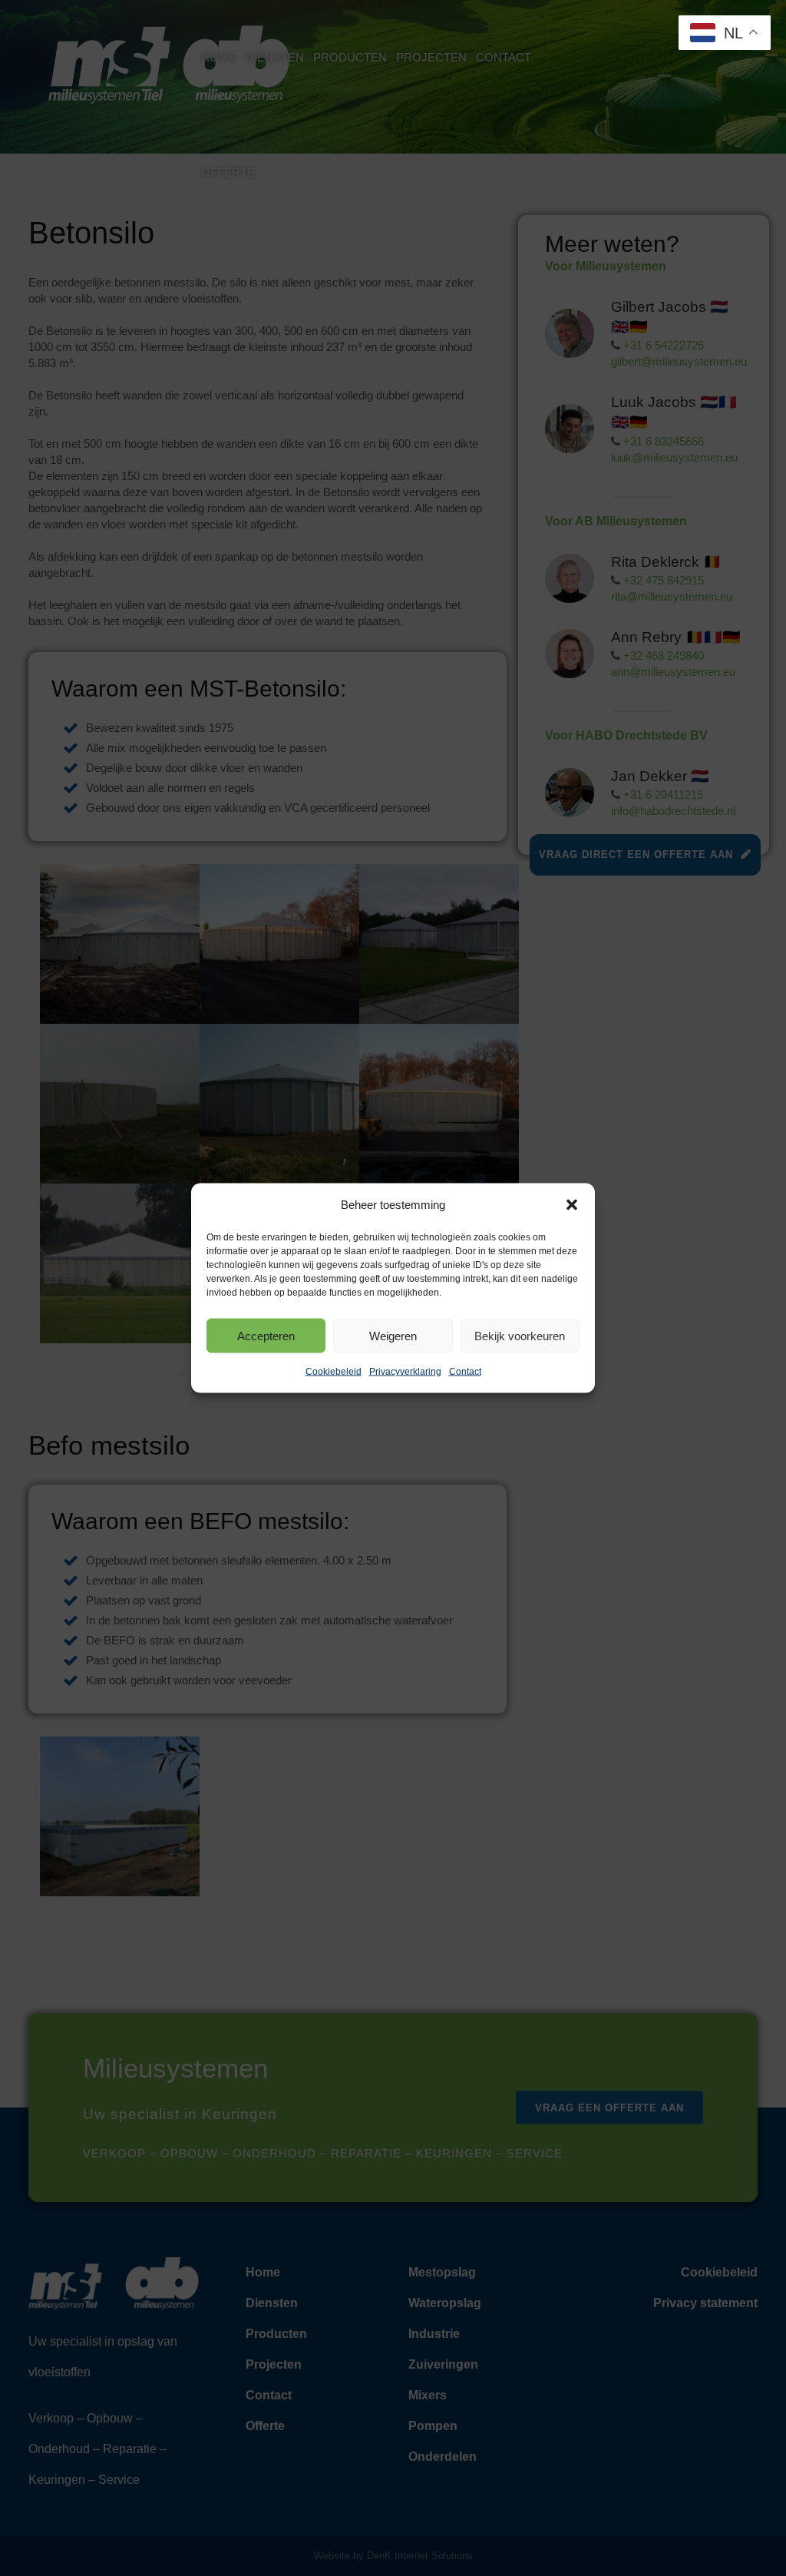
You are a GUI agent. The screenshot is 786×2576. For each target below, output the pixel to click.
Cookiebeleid (334, 1372)
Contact (465, 1372)
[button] (572, 1205)
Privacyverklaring (405, 1372)
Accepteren (266, 1335)
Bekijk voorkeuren (520, 1335)
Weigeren (393, 1335)
